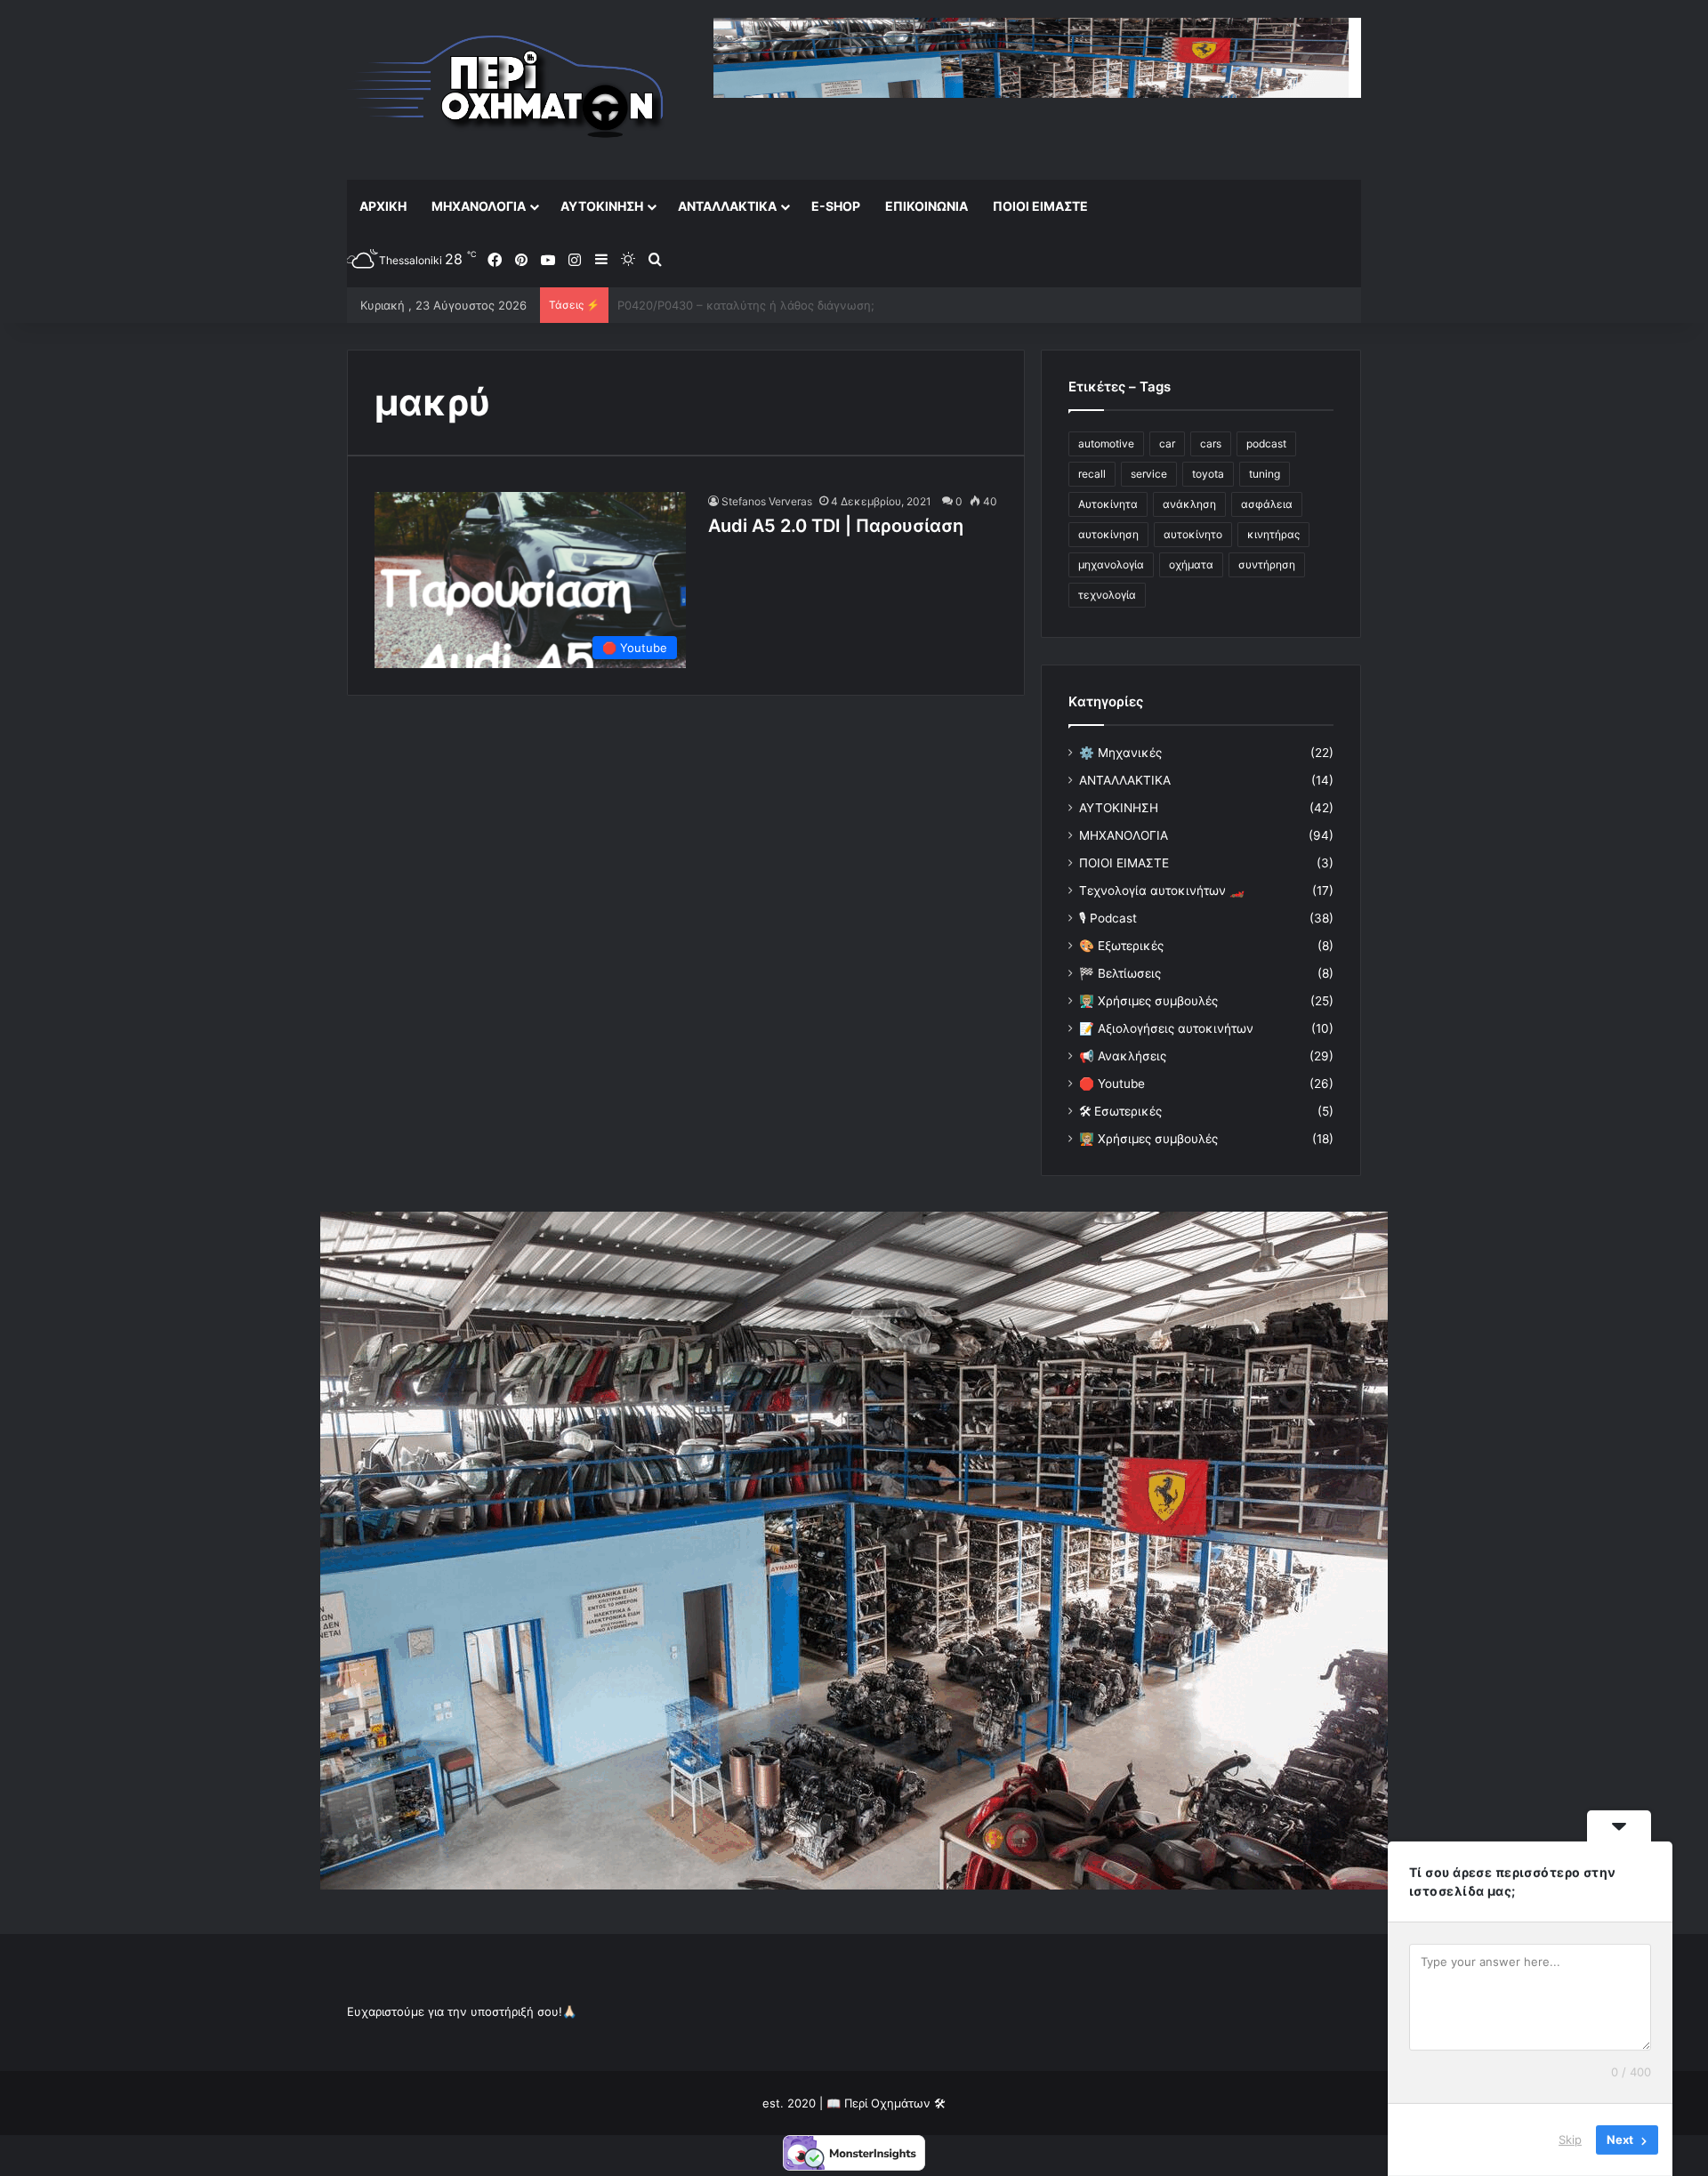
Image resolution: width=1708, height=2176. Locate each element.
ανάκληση (1189, 504)
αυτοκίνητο (1193, 534)
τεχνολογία (1107, 595)
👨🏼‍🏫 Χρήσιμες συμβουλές (1148, 1001)
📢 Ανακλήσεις (1123, 1056)
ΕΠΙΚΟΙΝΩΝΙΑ (927, 206)
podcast (1266, 443)
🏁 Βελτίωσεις (1120, 973)
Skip (1570, 2140)
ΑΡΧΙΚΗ (383, 206)
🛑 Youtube (1112, 1084)
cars (1211, 443)
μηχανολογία (1111, 564)
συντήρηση (1267, 564)
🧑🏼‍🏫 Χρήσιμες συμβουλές (1148, 1139)
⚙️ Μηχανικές (1120, 753)
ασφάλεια (1267, 504)
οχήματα (1191, 564)
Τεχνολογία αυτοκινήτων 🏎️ (1162, 891)
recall (1092, 474)
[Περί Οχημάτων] (507, 89)
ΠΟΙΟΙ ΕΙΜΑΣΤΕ (1040, 206)
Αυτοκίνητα (1108, 504)
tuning (1265, 474)
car (1167, 443)
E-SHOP (836, 206)
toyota (1208, 474)
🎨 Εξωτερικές (1121, 946)
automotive (1106, 443)
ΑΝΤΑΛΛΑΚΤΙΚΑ (727, 206)
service (1149, 474)
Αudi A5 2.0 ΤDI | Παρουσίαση (836, 526)
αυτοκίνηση (1108, 534)
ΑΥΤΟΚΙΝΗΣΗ (602, 206)
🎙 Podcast (1108, 918)
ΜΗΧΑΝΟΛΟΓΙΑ (479, 206)
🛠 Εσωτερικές (1120, 1111)
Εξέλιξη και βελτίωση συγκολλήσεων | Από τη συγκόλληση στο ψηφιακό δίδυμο (841, 305)
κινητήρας (1273, 534)
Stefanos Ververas (767, 501)
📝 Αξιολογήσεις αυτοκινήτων (1166, 1028)
